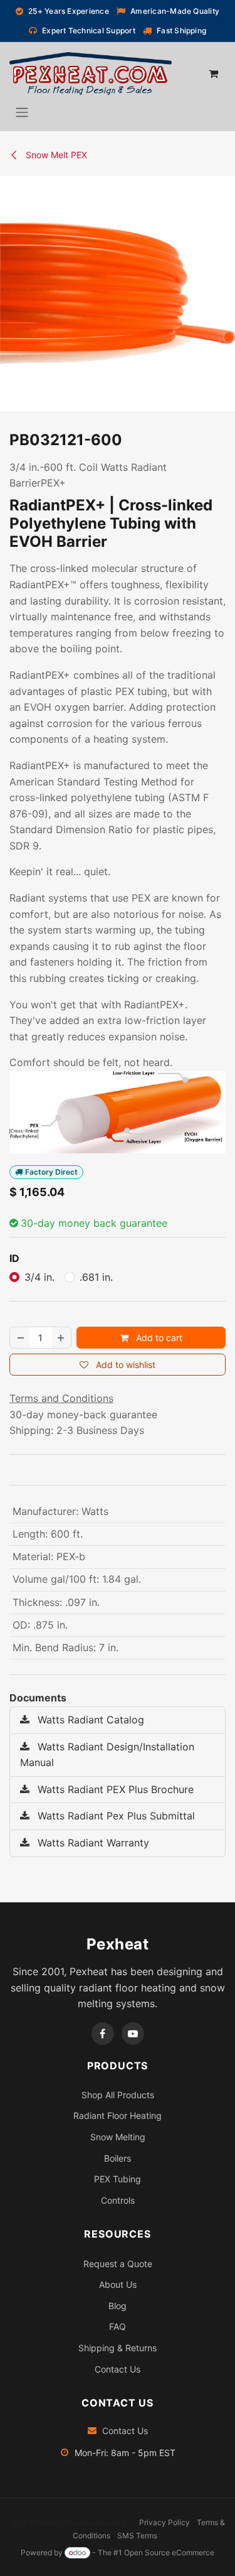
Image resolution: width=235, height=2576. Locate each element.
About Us (118, 2284)
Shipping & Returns (118, 2348)
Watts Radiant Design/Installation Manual (107, 1755)
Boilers (118, 2158)
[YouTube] (133, 2034)
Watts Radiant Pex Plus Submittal (115, 1816)
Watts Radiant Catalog (89, 1720)
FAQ (118, 2326)
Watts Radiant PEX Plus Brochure (114, 1789)
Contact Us (118, 2369)
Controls (118, 2200)
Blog (118, 2306)
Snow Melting (118, 2137)
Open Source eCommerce (169, 2552)
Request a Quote (118, 2264)
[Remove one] (20, 1338)
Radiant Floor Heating (118, 2115)
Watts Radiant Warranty (92, 1843)
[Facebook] (103, 2034)
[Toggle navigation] (22, 112)
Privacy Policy (164, 2522)
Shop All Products (118, 2095)
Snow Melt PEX (55, 155)
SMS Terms (137, 2536)
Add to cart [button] (158, 1338)
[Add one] (61, 1338)
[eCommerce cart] (213, 73)
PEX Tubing (118, 2179)
